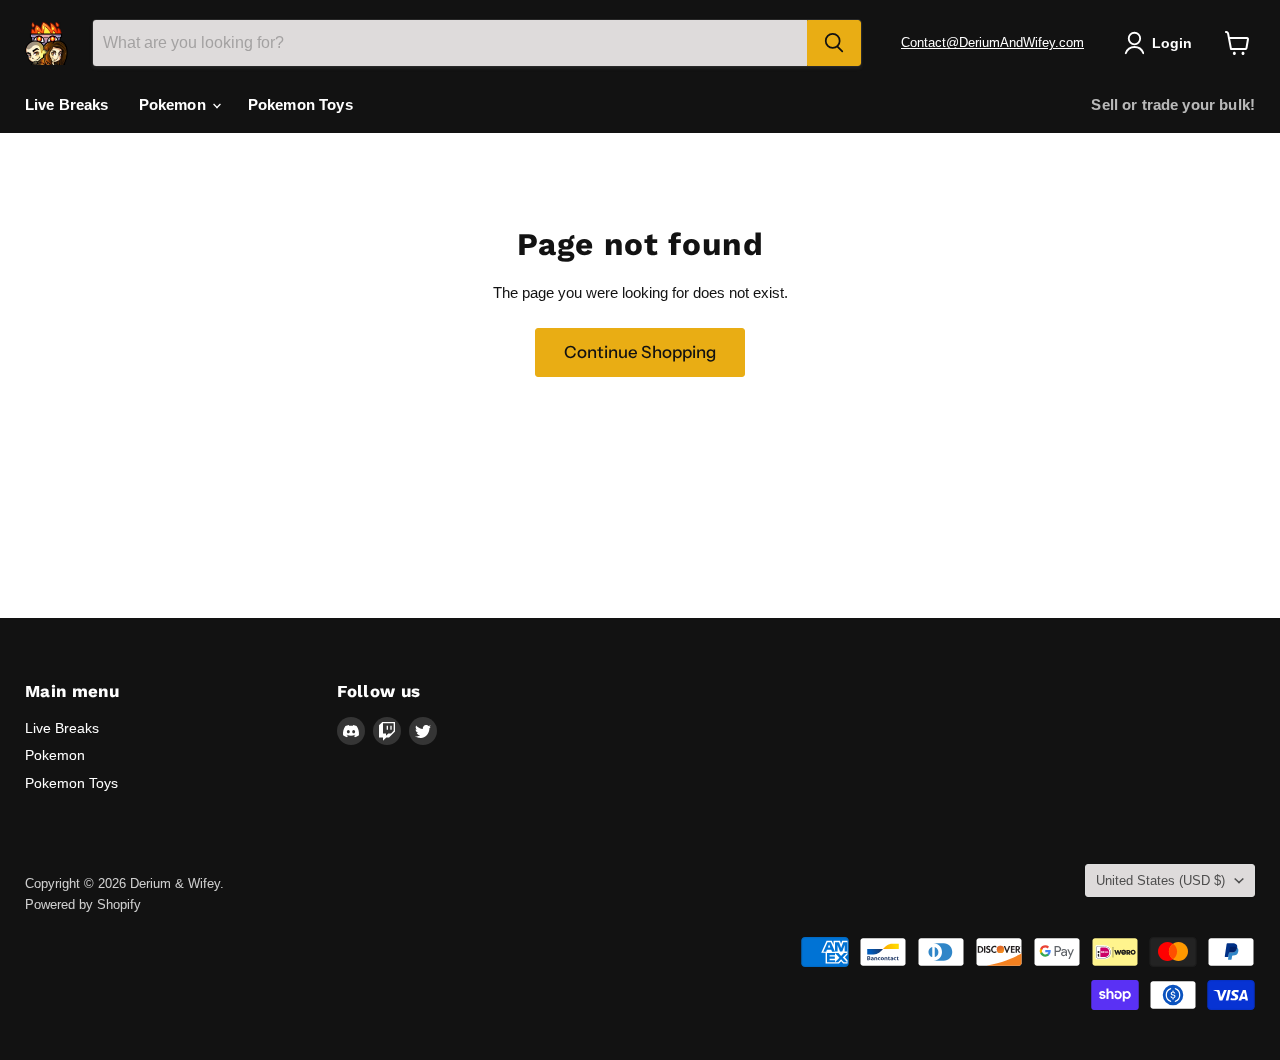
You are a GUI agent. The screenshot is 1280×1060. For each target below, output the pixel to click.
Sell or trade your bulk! (1173, 104)
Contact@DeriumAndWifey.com (992, 42)
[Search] (834, 43)
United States (1160, 880)
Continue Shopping (640, 352)
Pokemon (174, 104)
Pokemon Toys (300, 104)
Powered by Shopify (83, 904)
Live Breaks (67, 104)
